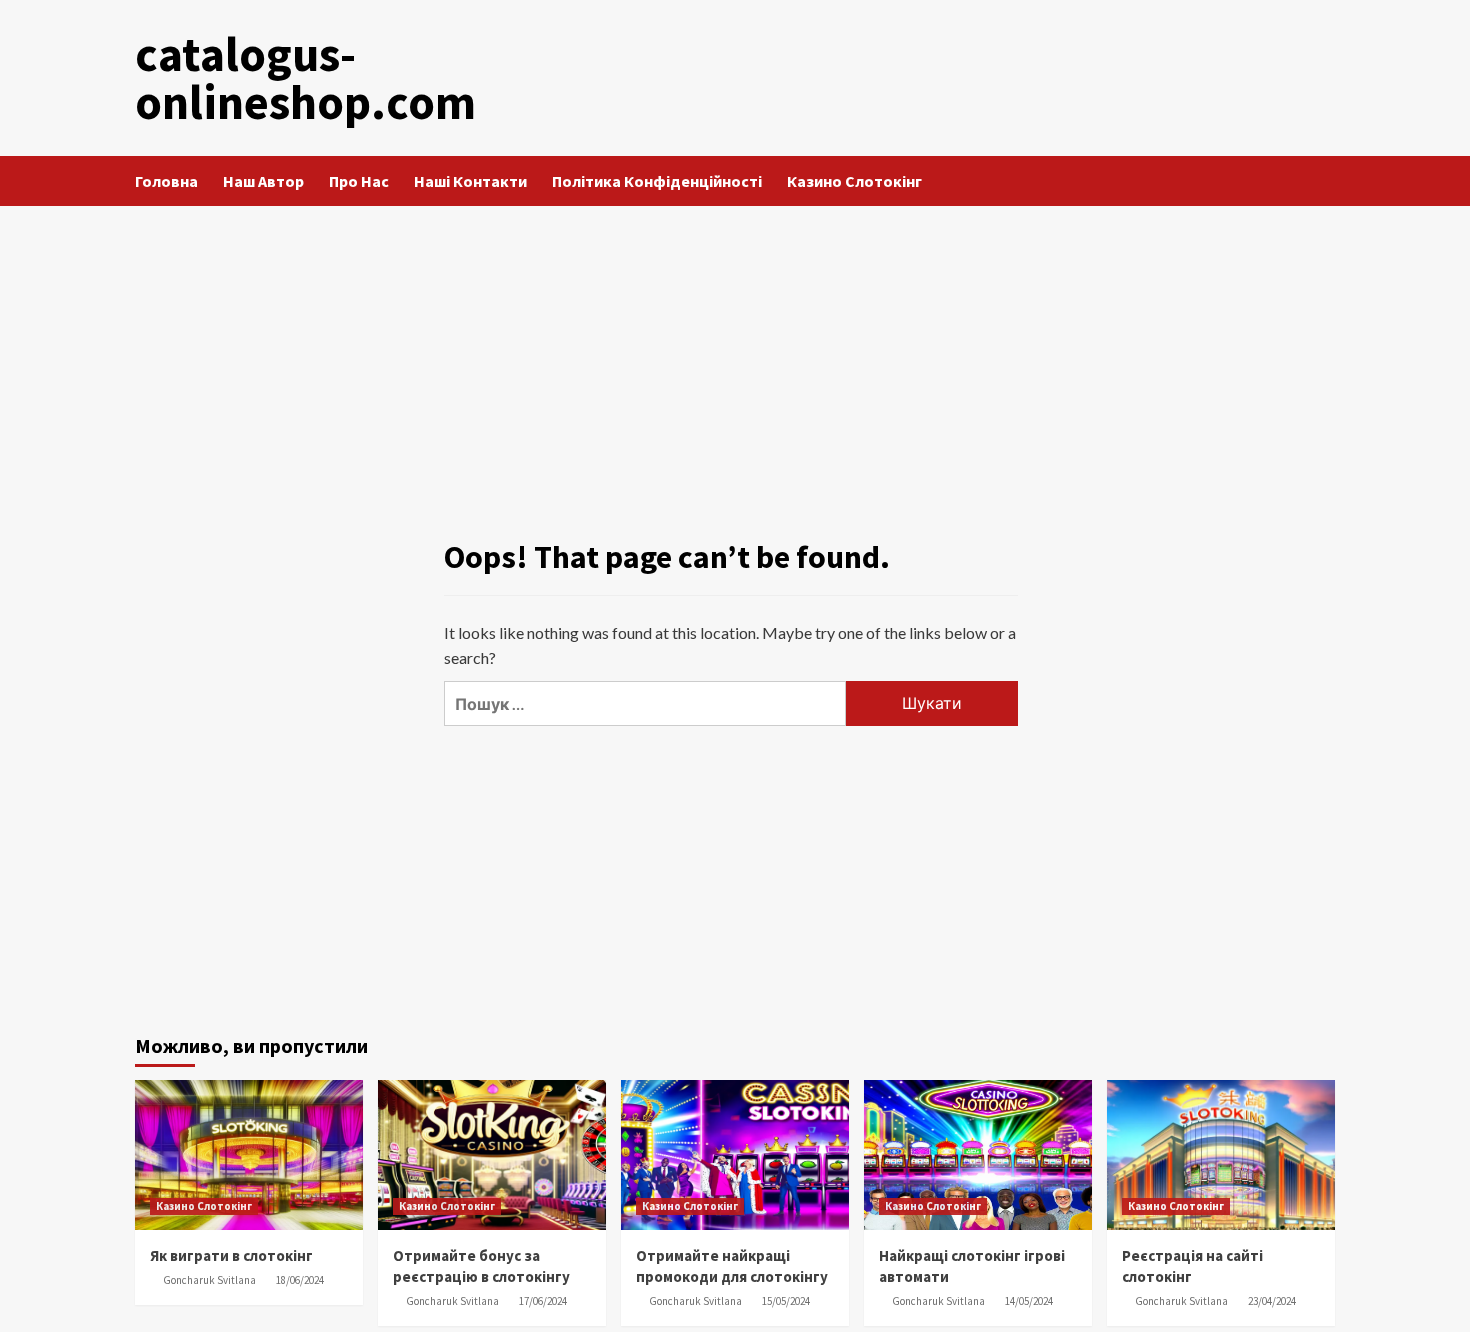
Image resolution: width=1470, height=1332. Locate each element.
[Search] (1322, 181)
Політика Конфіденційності (657, 181)
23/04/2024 (1272, 1301)
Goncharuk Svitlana (209, 1280)
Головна (166, 181)
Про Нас (359, 181)
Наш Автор (263, 181)
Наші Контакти (470, 181)
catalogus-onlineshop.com (305, 78)
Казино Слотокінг (854, 181)
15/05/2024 (786, 1301)
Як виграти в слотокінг (231, 1255)
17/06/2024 (543, 1301)
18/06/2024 (300, 1280)
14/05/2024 (1029, 1301)
